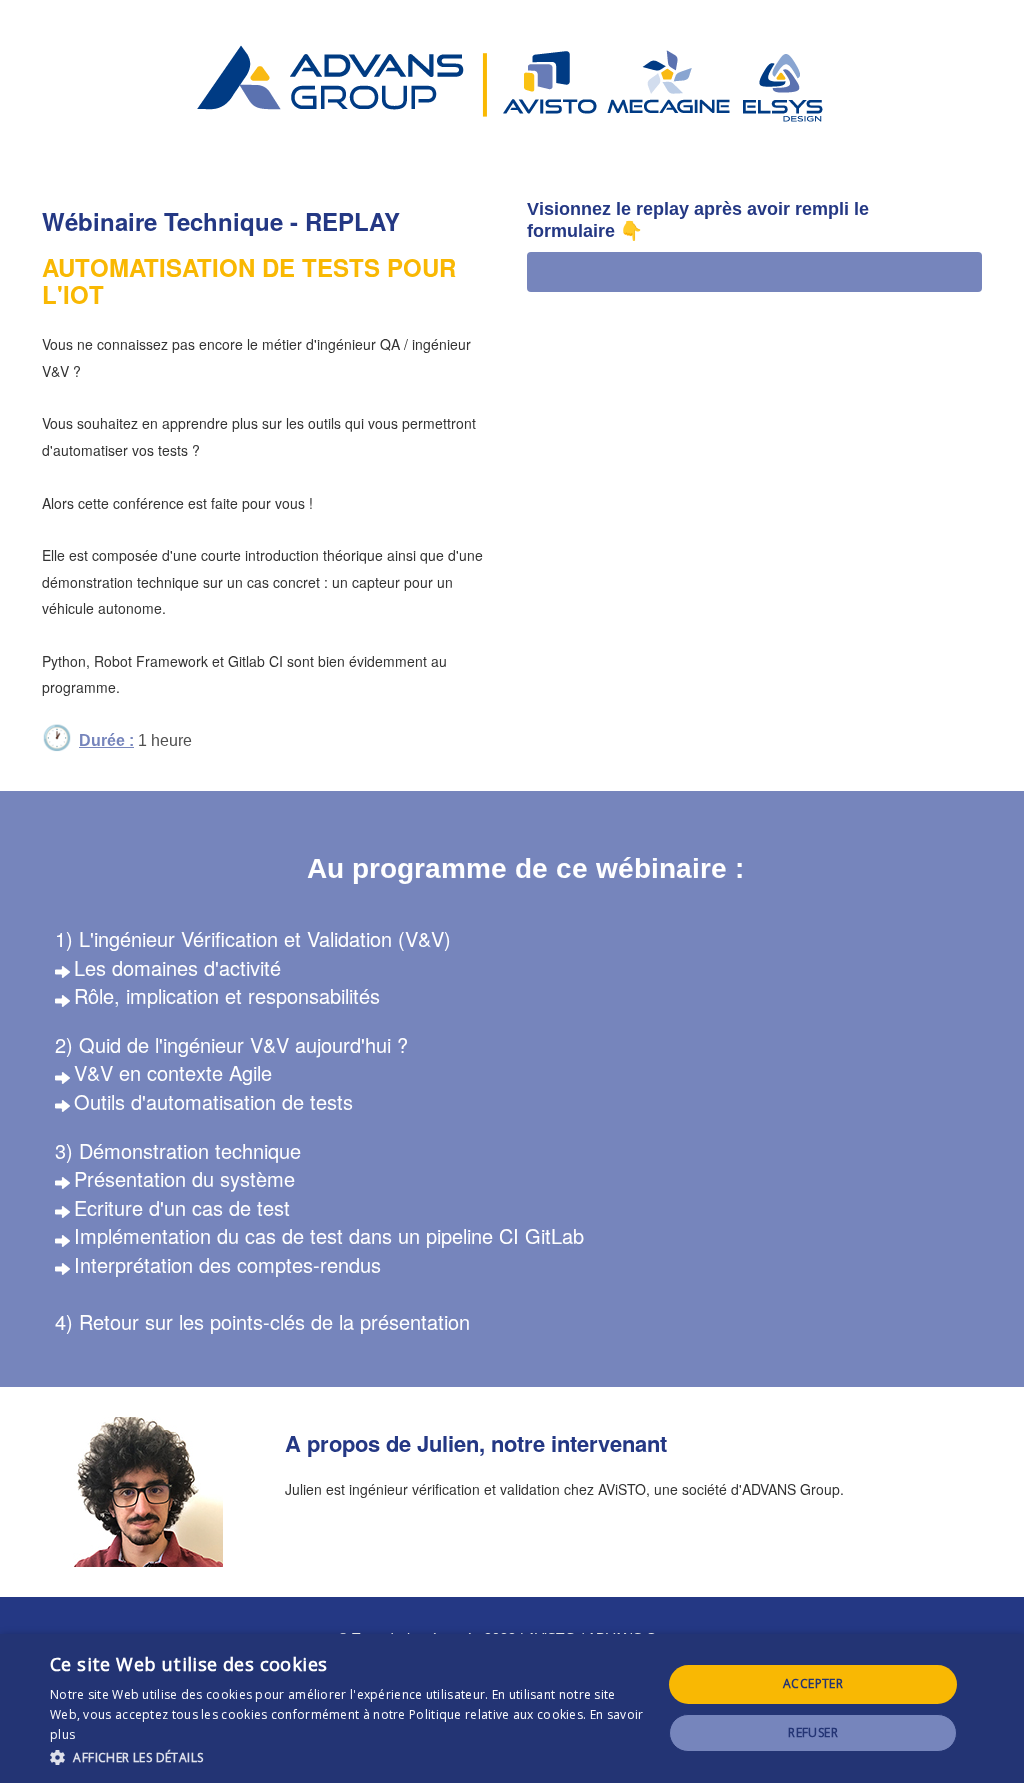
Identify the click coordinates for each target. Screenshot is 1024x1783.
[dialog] (512, 1708)
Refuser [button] (813, 1732)
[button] (347, 1756)
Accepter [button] (813, 1683)
